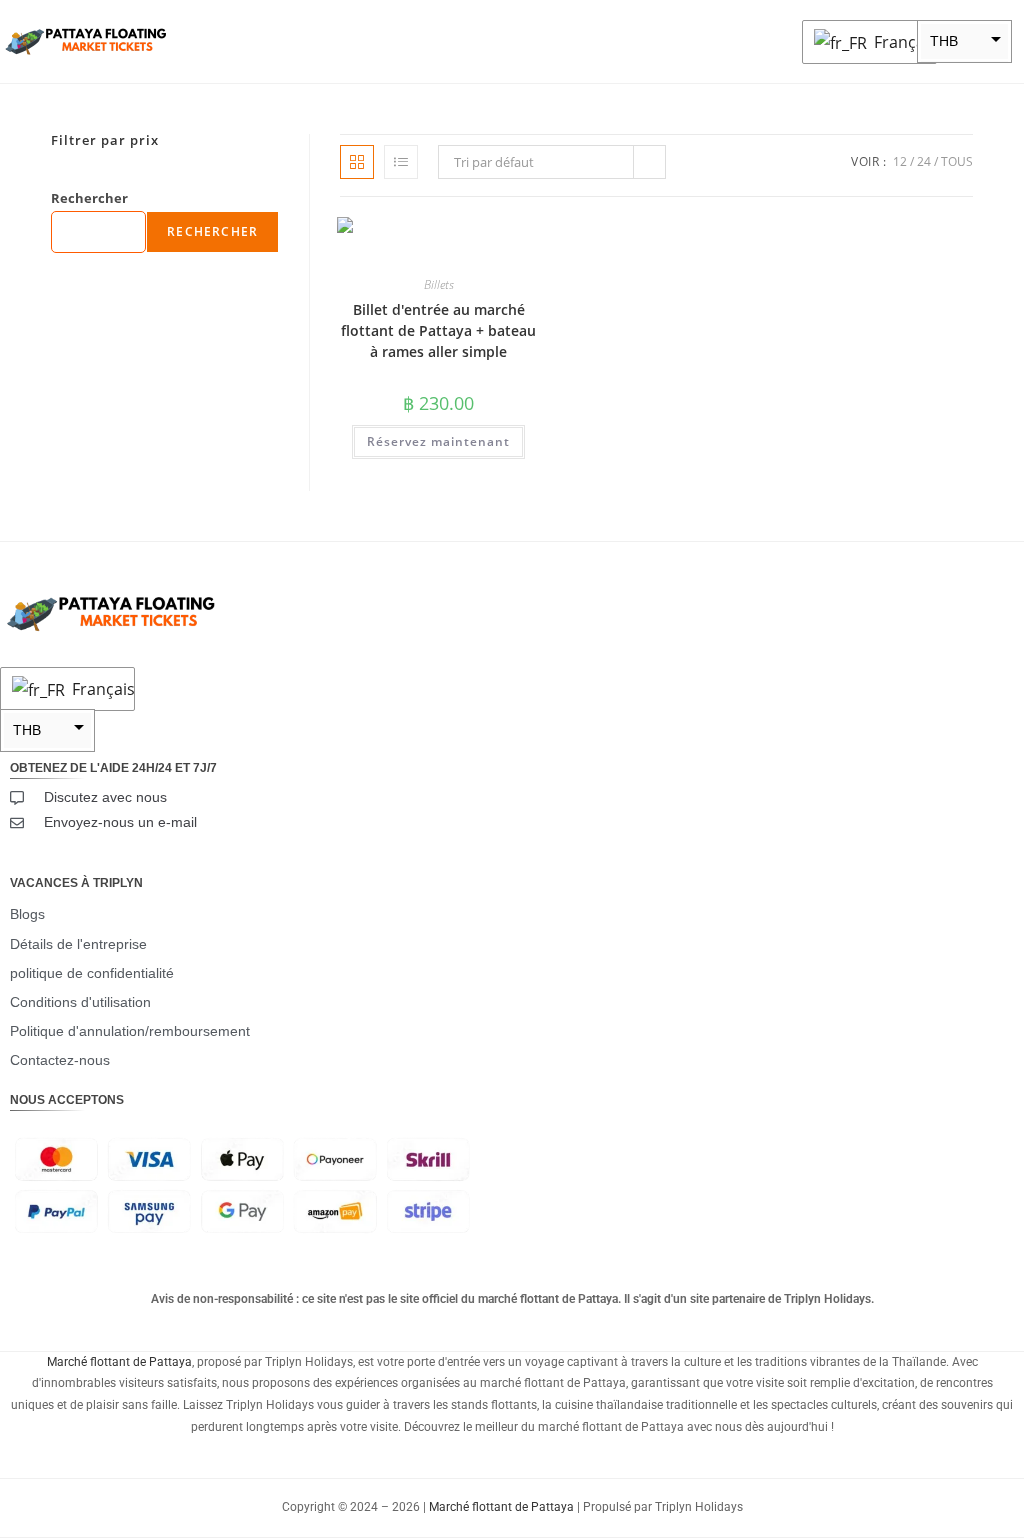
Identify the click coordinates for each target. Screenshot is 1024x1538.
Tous (957, 161)
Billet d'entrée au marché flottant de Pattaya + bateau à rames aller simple (438, 330)
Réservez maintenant (438, 441)
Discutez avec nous (105, 797)
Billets (439, 284)
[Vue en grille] (357, 162)
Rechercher (89, 198)
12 (900, 161)
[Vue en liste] (401, 162)
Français (900, 42)
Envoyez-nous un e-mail (120, 822)
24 (924, 161)
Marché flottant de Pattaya (119, 1362)
